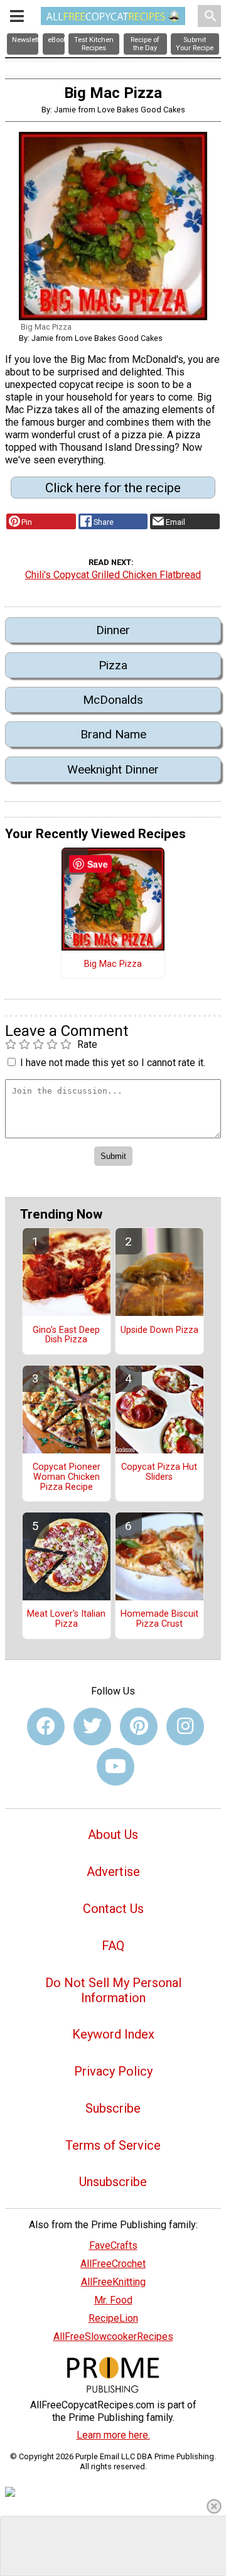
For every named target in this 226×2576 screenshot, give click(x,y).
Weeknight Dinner (113, 769)
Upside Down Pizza (159, 1330)
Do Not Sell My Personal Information (113, 1990)
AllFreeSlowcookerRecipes (113, 2336)
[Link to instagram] (185, 1727)
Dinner (113, 630)
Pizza (113, 665)
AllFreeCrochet (113, 2264)
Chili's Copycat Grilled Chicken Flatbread (113, 575)
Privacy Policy (113, 2071)
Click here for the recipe (113, 488)
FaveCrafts (113, 2245)
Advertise (113, 1872)
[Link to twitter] (92, 1727)
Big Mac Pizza (113, 964)
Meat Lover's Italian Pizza (66, 1619)
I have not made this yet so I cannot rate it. (113, 1063)
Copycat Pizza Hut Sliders (159, 1472)
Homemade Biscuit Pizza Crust (159, 1619)
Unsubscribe (113, 2182)
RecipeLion (113, 2318)
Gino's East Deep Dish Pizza (66, 1335)
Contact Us (113, 1909)
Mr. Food (113, 2300)
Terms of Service (113, 2145)
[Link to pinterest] (139, 1727)
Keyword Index (113, 2034)
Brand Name (113, 734)
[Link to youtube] (116, 1767)
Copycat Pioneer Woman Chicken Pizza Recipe (67, 1477)
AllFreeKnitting (113, 2282)
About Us (113, 1835)
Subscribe (113, 2108)
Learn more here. (113, 2435)
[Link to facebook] (46, 1727)
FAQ (113, 1946)
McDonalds (113, 700)
